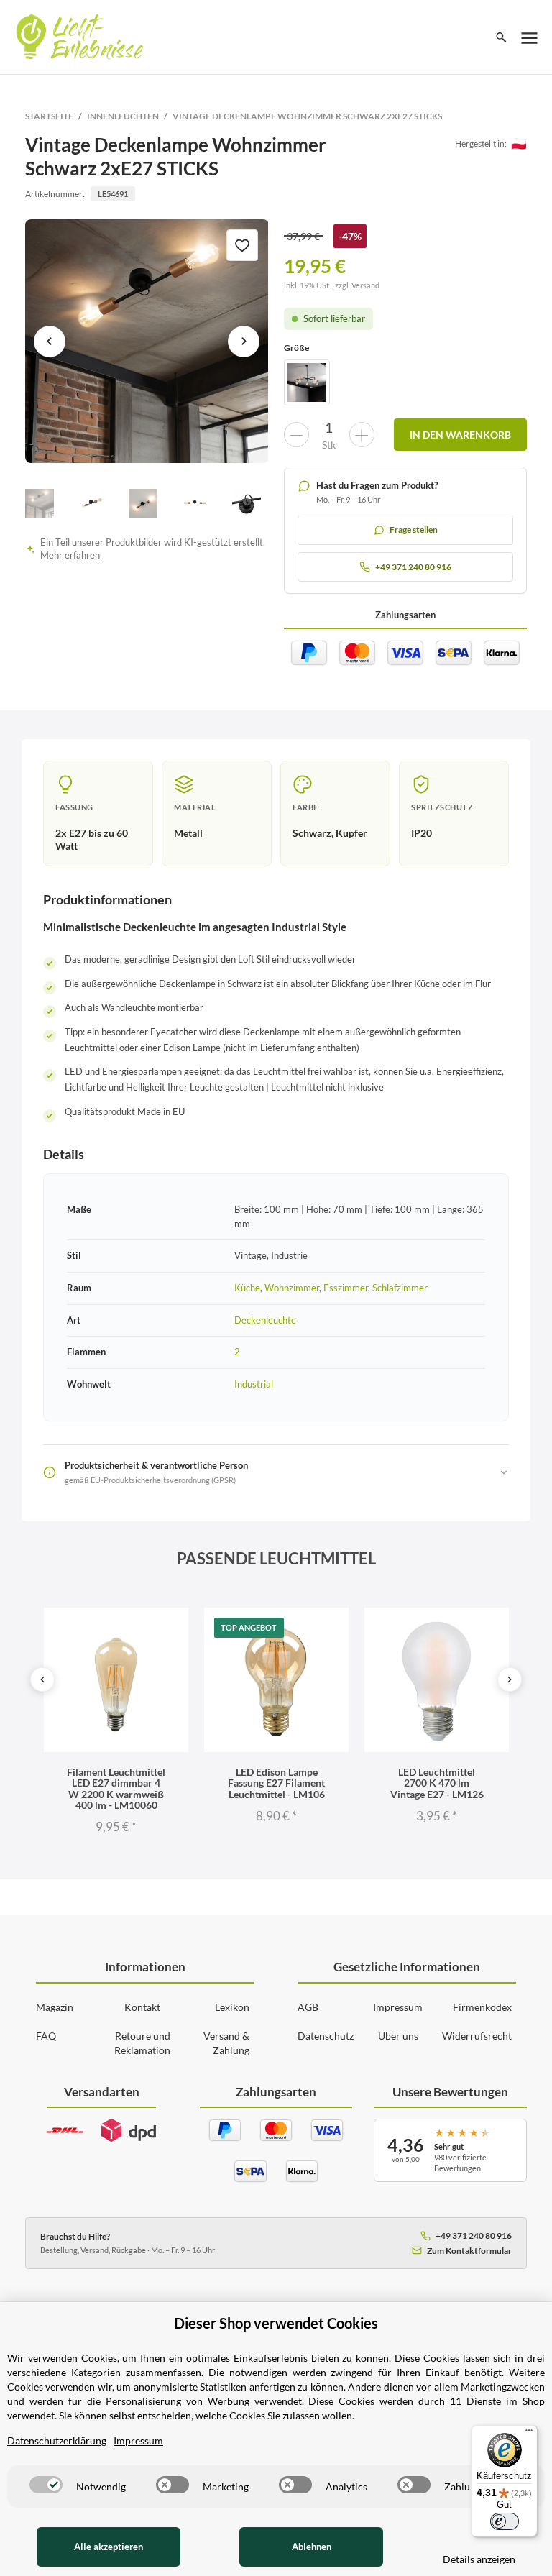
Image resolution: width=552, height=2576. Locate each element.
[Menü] (529, 2434)
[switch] (46, 2485)
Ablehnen (312, 2547)
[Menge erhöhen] (362, 435)
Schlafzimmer (400, 1288)
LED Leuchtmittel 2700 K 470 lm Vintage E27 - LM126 (437, 1783)
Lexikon (232, 2007)
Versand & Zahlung (226, 2043)
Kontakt (142, 2007)
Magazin (55, 2007)
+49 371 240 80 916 (474, 2236)
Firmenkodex (482, 2007)
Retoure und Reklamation (142, 2043)
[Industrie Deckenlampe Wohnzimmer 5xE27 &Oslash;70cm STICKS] (307, 382)
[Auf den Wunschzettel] (242, 245)
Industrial (254, 1384)
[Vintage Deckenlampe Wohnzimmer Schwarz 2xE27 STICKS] (147, 341)
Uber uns (398, 2036)
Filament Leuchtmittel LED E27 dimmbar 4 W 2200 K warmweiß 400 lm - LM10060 (116, 1788)
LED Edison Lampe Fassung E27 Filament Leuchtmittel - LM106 (276, 1783)
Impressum (398, 2007)
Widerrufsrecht (477, 2036)
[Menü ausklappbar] (530, 37)
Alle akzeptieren (109, 2547)
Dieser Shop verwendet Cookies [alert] (276, 2323)
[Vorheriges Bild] (50, 342)
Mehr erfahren (70, 555)
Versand (365, 285)
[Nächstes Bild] (244, 342)
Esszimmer (346, 1288)
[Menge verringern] (296, 435)
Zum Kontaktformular (469, 2251)
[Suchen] (501, 37)
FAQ (46, 2036)
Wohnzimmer (292, 1288)
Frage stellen (414, 530)
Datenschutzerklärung (57, 2440)
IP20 (422, 833)
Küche (247, 1288)
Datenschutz (326, 2036)
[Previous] (42, 1679)
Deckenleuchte (265, 1320)
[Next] (510, 1679)
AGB (308, 2007)
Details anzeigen (479, 2559)
